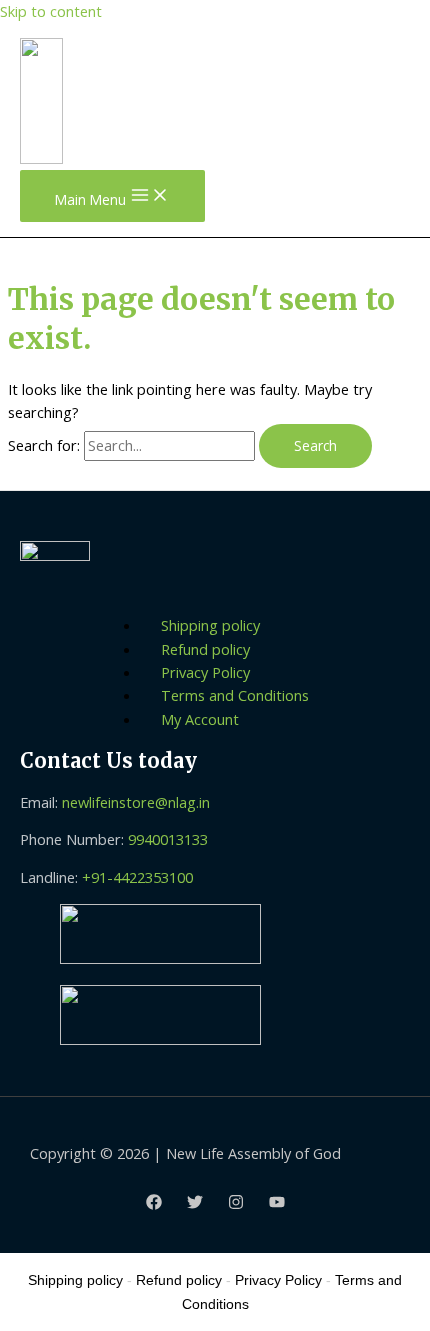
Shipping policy (210, 625)
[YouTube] (277, 1204)
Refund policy (205, 649)
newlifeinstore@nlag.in (136, 802)
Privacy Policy (205, 672)
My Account (200, 719)
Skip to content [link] (51, 11)
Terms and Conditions (235, 695)
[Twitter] (195, 1204)
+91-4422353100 (137, 877)
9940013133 (168, 839)
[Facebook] (154, 1204)
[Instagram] (236, 1204)
